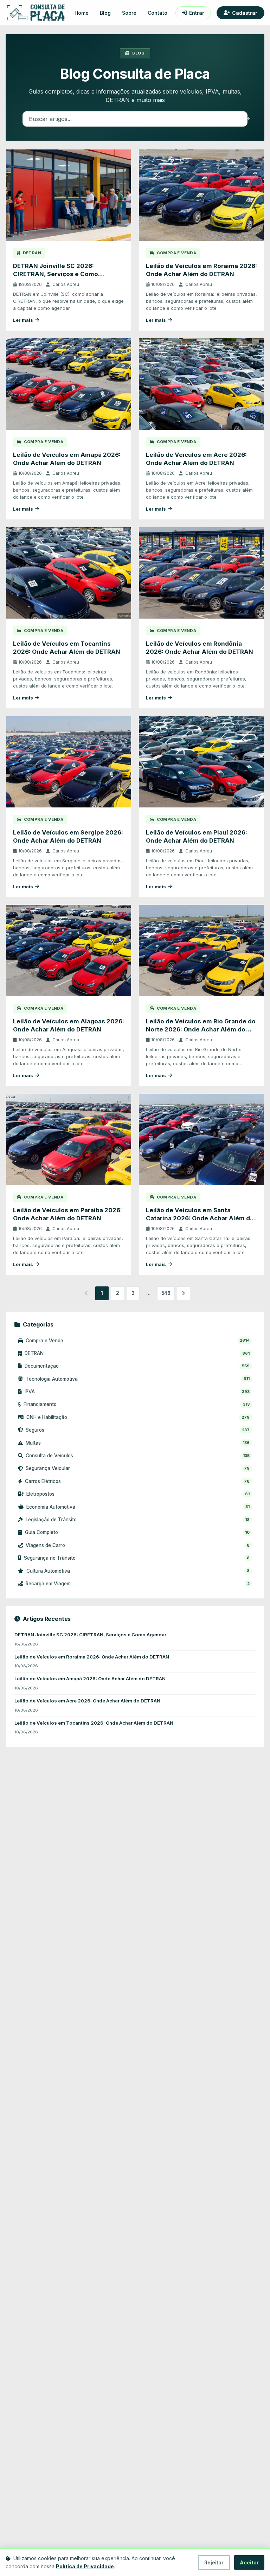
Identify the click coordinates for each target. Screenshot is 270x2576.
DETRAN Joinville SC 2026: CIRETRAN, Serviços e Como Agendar (56, 274)
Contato (157, 13)
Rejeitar (214, 2562)
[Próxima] (184, 1293)
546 (166, 1293)
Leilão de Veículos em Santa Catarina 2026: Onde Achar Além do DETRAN (200, 1218)
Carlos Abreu (66, 284)
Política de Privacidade (85, 2566)
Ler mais (23, 320)
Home (82, 13)
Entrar (197, 13)
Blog (105, 13)
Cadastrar (245, 13)
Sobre (129, 13)
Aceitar (249, 2562)
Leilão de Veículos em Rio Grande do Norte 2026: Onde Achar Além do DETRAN (201, 1030)
